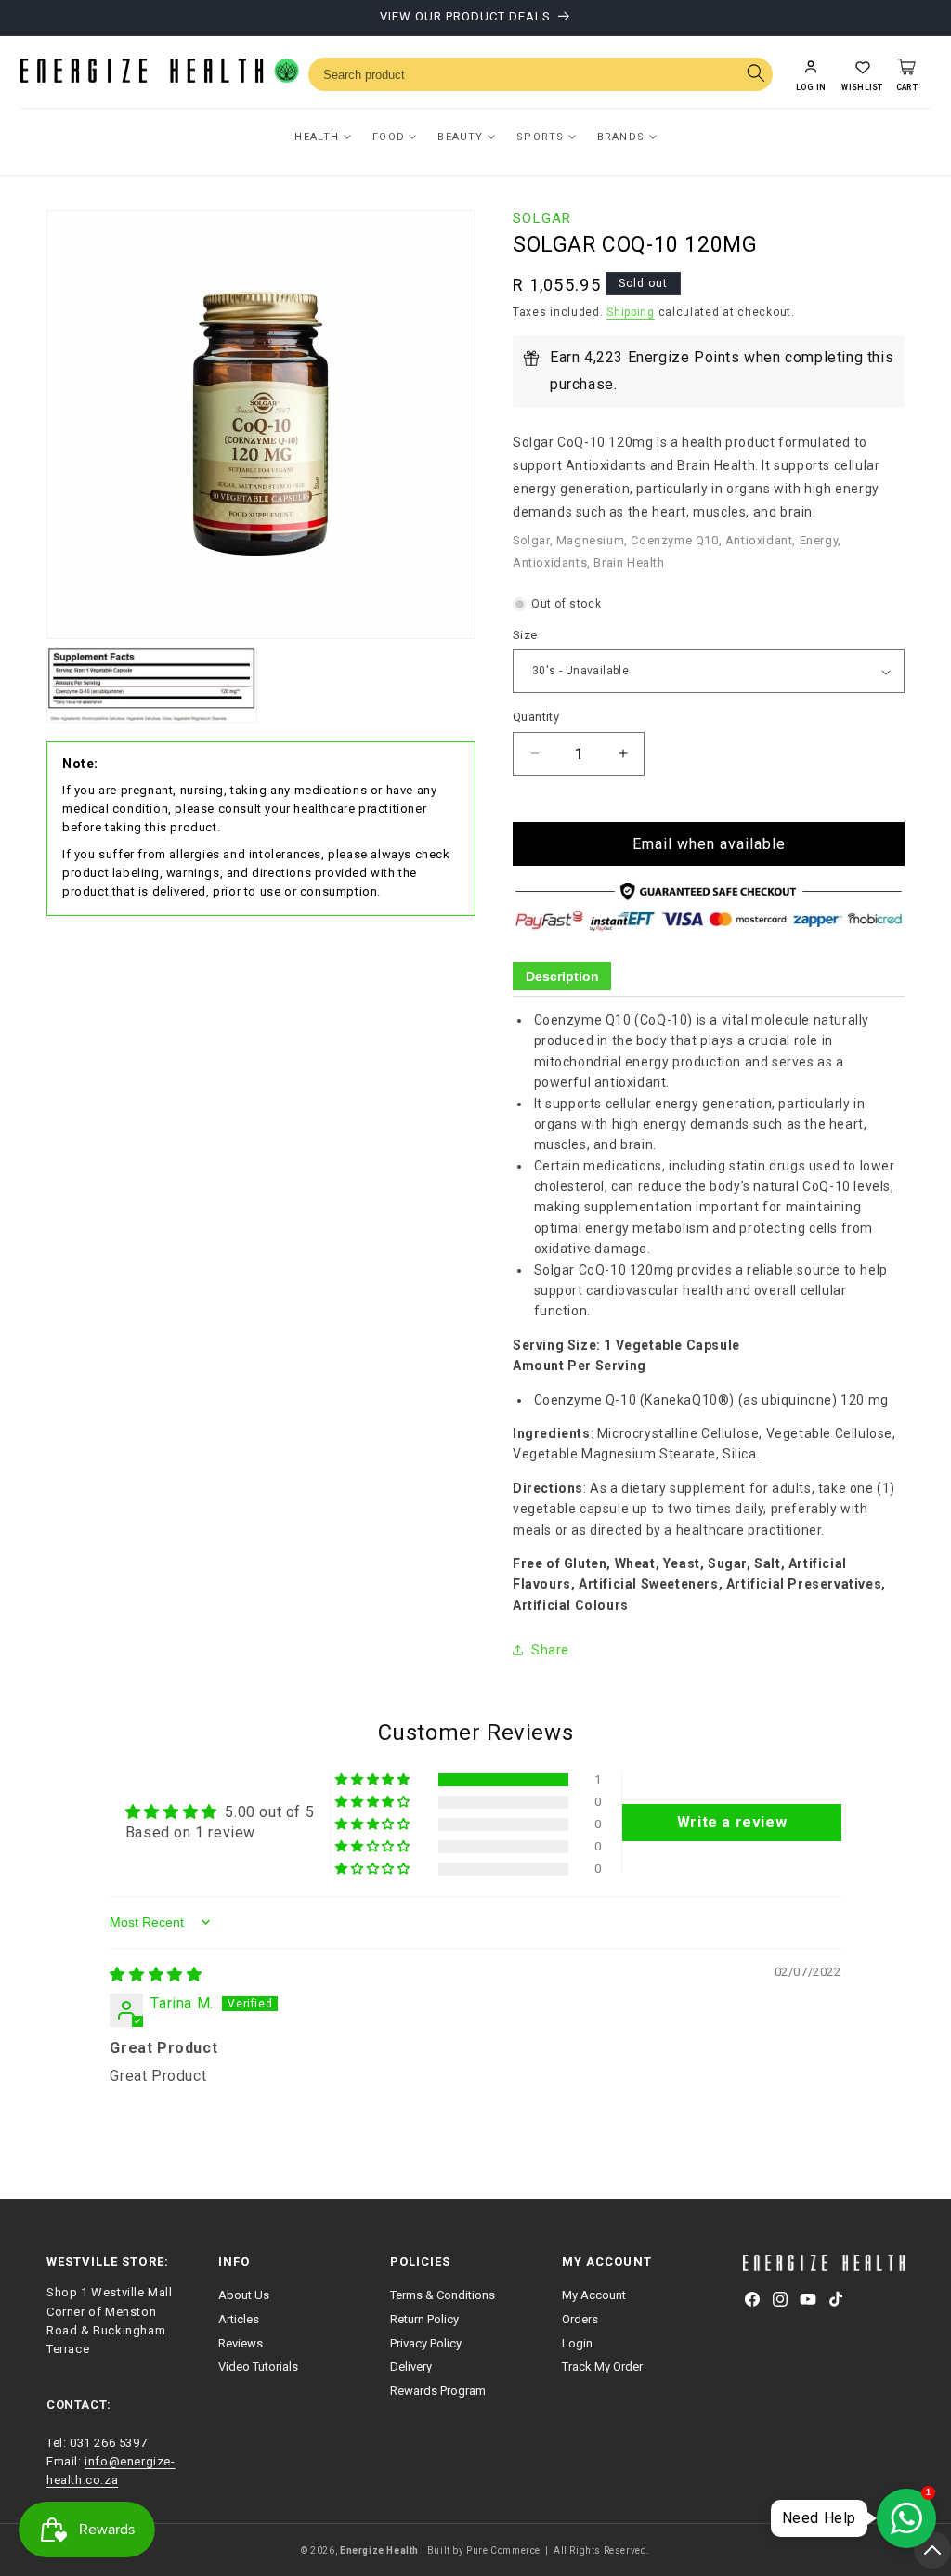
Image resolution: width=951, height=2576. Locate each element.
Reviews (241, 2343)
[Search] (756, 75)
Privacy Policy (426, 2343)
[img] (156, 1974)
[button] (862, 74)
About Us (244, 2295)
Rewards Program (438, 2391)
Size (525, 635)
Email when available (709, 844)
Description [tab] (562, 976)
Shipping (631, 312)
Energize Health (379, 2550)
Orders (580, 2319)
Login (577, 2343)
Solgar (542, 218)
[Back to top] (932, 2550)
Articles (239, 2319)
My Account (594, 2295)
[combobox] (541, 74)
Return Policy (424, 2319)
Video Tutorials (258, 2367)
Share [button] (550, 1650)
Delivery (411, 2367)
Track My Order (602, 2367)
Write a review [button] (732, 1822)
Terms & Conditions (443, 2295)
